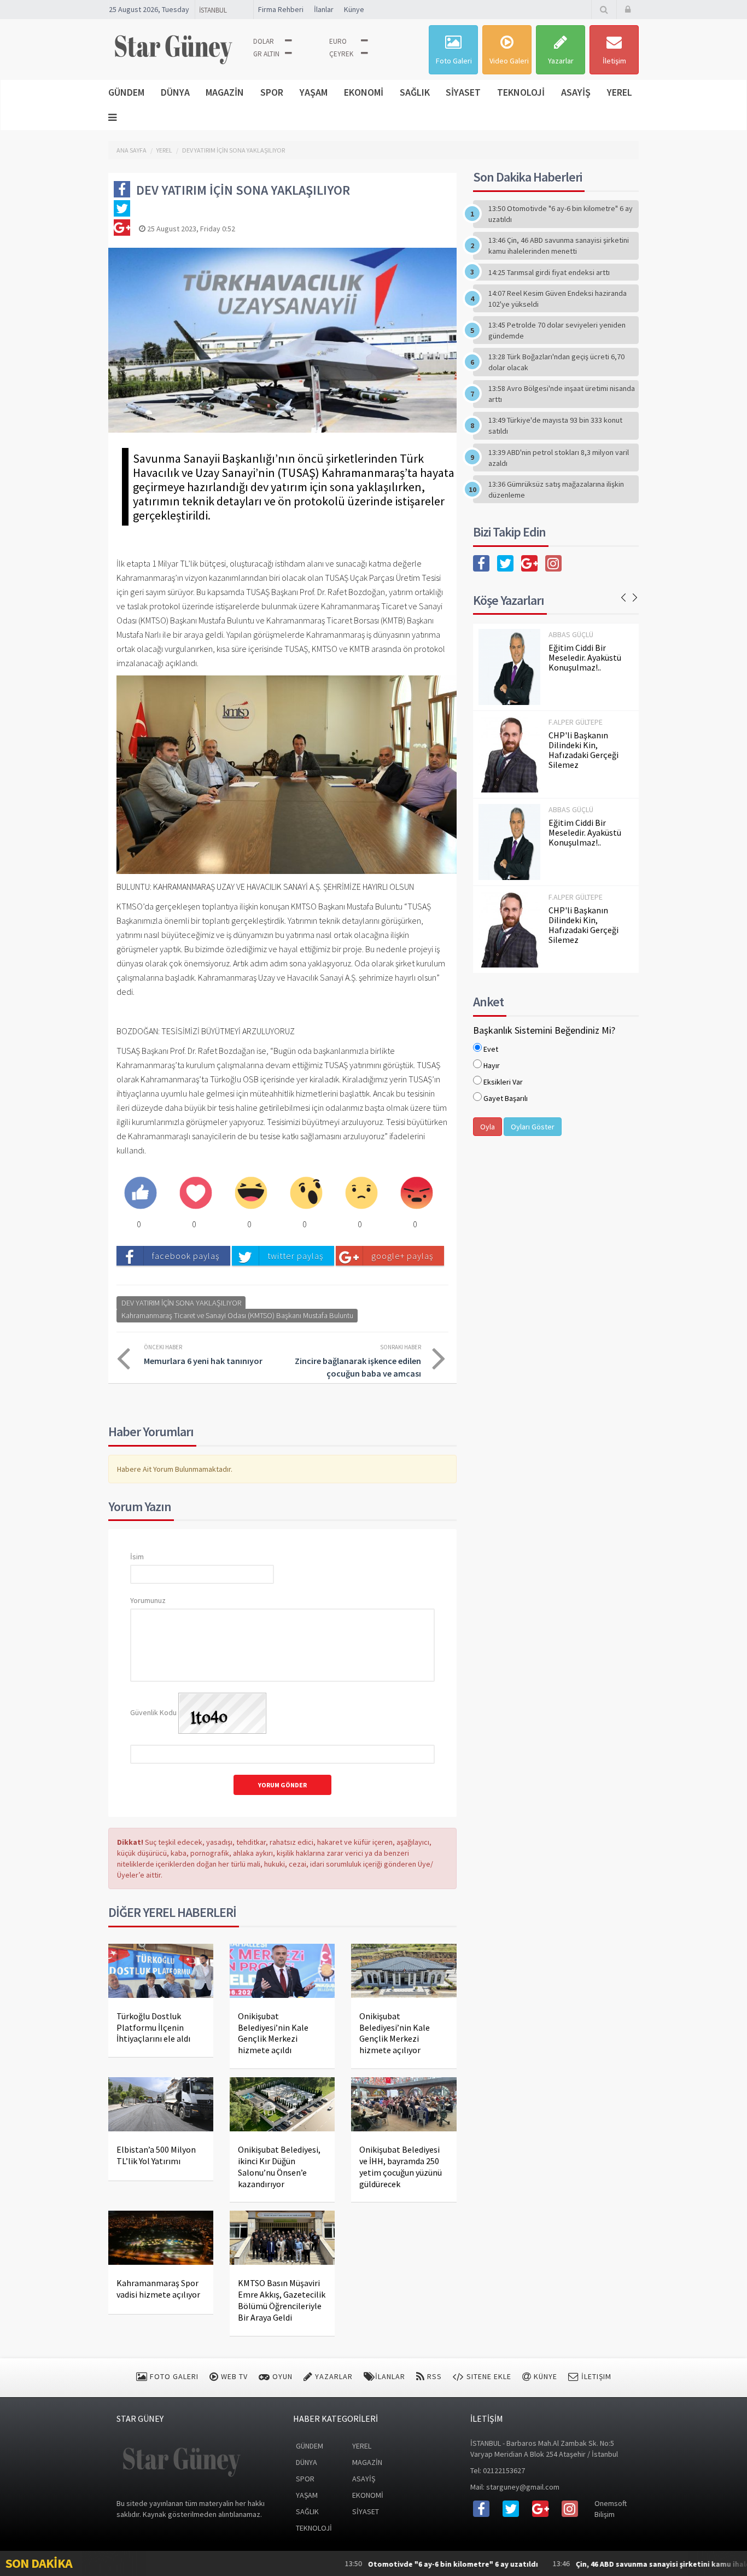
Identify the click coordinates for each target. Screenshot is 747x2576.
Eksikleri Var (503, 1082)
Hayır (492, 1065)
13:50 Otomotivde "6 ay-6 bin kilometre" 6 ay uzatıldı (561, 214)
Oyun (281, 2376)
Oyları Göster (533, 1127)
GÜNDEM (126, 92)
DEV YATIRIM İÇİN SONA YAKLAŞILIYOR (234, 150)
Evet (491, 1049)
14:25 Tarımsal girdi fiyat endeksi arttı (549, 272)
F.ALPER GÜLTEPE (576, 722)
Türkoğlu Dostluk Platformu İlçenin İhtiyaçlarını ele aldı (153, 2027)
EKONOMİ (364, 92)
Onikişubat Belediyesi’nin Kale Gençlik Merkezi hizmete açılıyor (395, 2033)
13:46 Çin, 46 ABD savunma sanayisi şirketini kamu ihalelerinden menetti (559, 246)
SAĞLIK (415, 92)
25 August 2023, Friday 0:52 (190, 229)
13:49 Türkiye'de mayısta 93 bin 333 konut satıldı (555, 426)
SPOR (272, 92)
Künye (354, 9)
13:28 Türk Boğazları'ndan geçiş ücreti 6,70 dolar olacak (556, 362)
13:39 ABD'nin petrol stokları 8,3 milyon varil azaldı (559, 458)
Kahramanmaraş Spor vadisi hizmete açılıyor (158, 2289)
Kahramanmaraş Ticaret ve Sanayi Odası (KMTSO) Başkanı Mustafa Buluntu (237, 1315)
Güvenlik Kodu (153, 1712)
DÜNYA (175, 92)
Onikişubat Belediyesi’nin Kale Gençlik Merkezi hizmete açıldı (273, 2033)
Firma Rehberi (281, 9)
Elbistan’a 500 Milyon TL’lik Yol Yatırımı (156, 2155)
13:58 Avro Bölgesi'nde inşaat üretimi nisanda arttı (562, 394)
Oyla (488, 1127)
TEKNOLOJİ (521, 92)
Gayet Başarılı (506, 1098)
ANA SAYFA (132, 150)
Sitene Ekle (488, 2376)
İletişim (614, 61)
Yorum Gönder (282, 1785)
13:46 (602, 2564)
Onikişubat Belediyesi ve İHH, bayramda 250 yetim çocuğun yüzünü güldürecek (401, 2166)
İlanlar (324, 9)
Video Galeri (509, 61)
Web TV (233, 2376)
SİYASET (463, 92)
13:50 (361, 2564)
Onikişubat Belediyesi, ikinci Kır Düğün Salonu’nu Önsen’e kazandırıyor (279, 2166)
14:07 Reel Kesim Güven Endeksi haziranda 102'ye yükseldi (558, 299)
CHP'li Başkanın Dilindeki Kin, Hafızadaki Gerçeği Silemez (583, 750)
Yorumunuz (148, 1600)
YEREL (620, 92)
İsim (137, 1557)
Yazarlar (561, 61)
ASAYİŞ (576, 92)
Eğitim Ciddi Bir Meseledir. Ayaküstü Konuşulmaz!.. (585, 657)
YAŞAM (314, 92)
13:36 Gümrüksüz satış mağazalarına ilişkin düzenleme (556, 489)
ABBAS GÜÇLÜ (571, 634)
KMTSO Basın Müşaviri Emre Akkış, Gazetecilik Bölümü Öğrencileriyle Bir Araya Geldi (282, 2300)
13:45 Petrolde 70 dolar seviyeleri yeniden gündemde (557, 330)
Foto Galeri (454, 61)
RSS (433, 2376)
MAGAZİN (225, 92)
